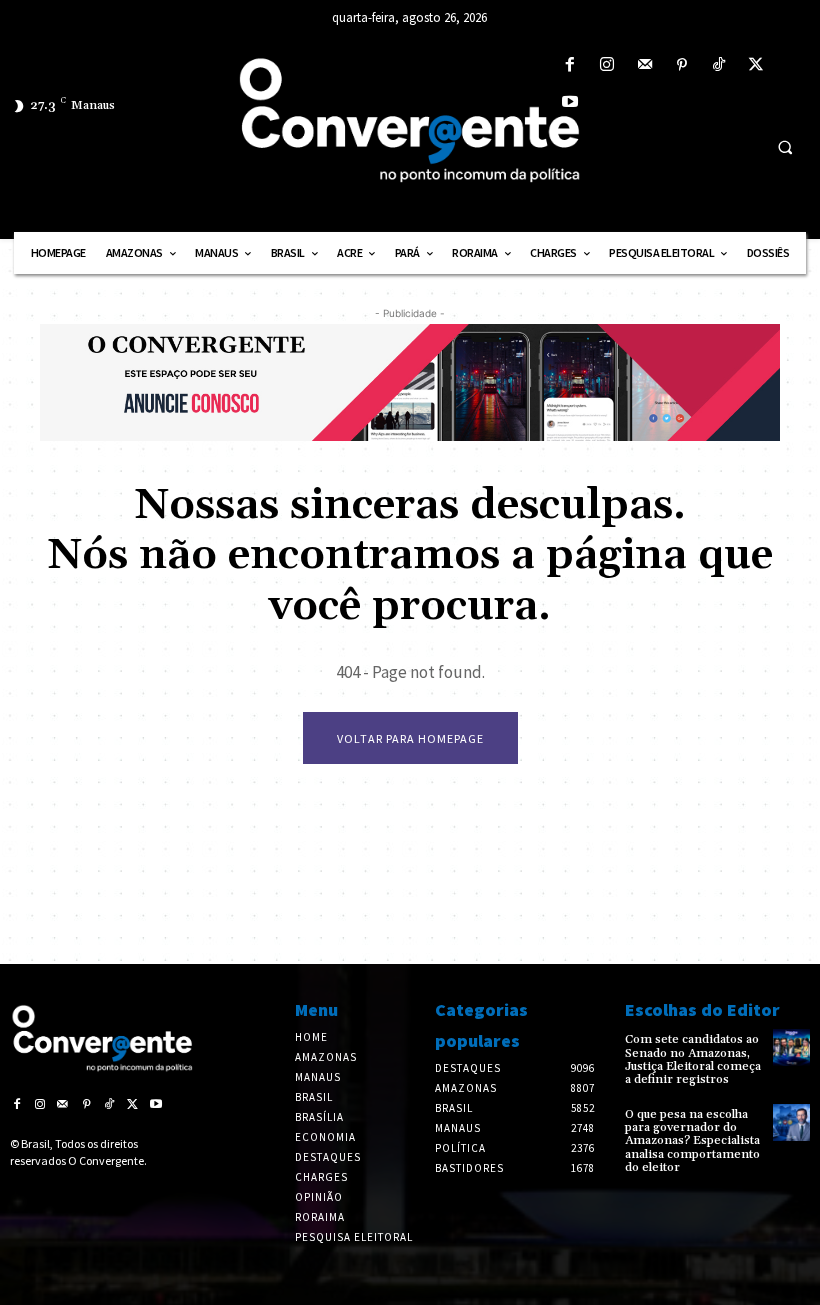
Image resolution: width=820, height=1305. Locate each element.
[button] (785, 147)
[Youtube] (570, 102)
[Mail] (644, 65)
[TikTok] (718, 65)
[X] (756, 65)
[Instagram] (607, 65)
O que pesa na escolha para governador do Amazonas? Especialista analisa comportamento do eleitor (692, 1141)
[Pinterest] (681, 65)
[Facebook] (570, 65)
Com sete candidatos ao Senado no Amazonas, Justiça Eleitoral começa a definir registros (693, 1059)
